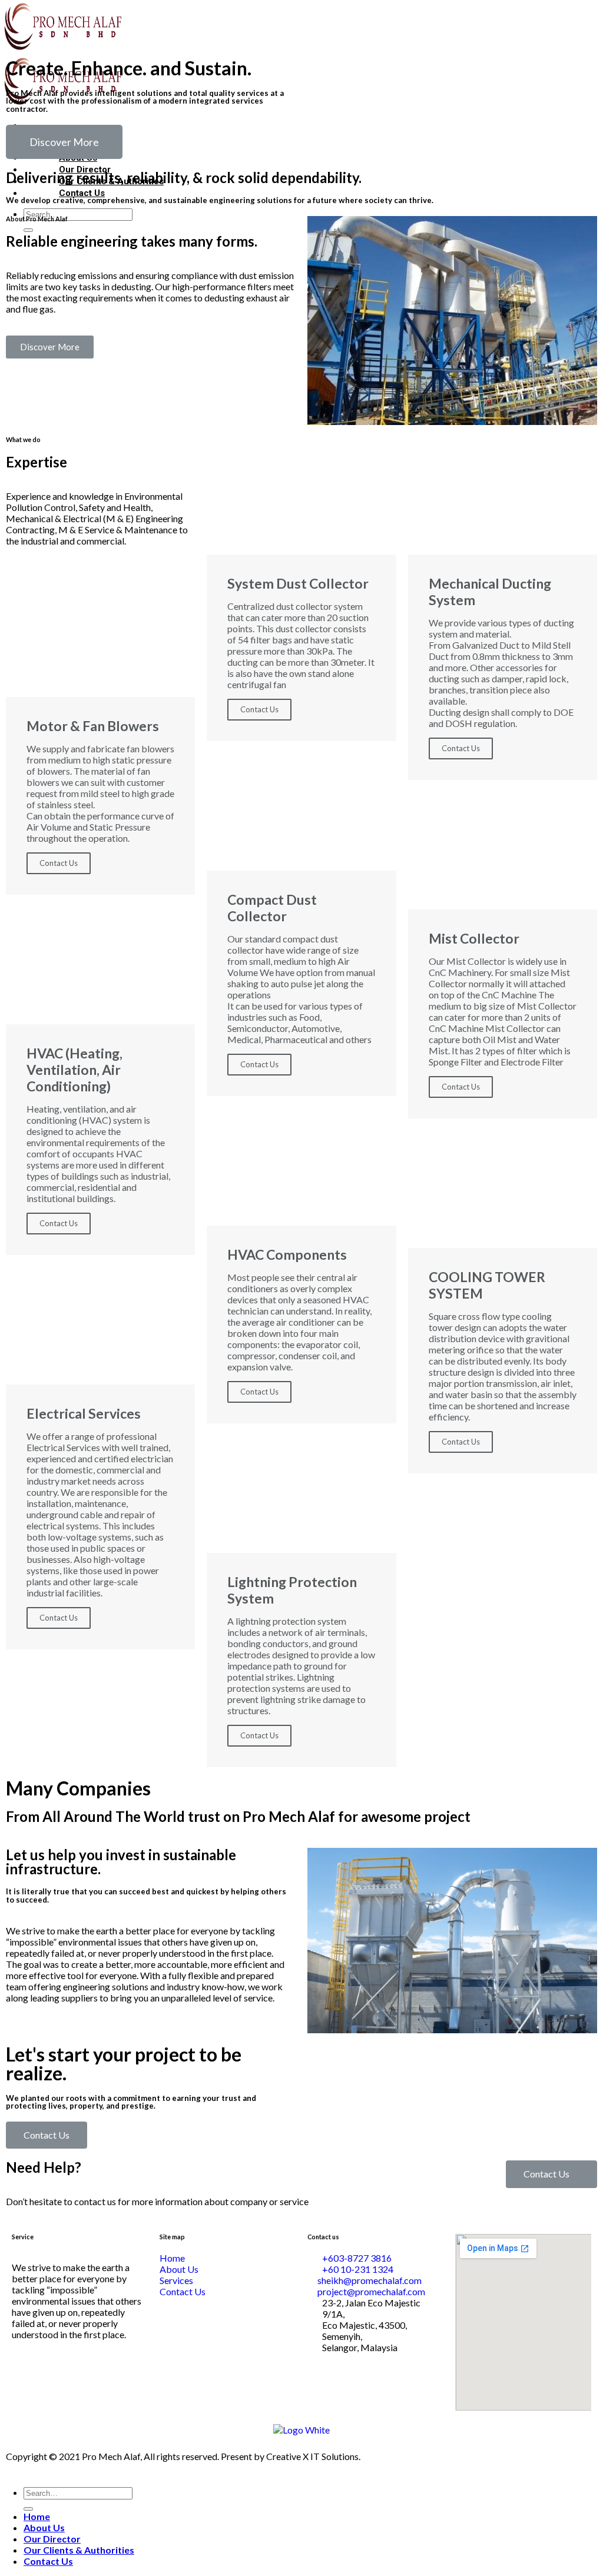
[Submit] (28, 2509)
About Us (44, 2527)
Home (37, 2516)
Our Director (52, 2539)
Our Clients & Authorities (79, 2550)
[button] (64, 142)
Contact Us (59, 863)
